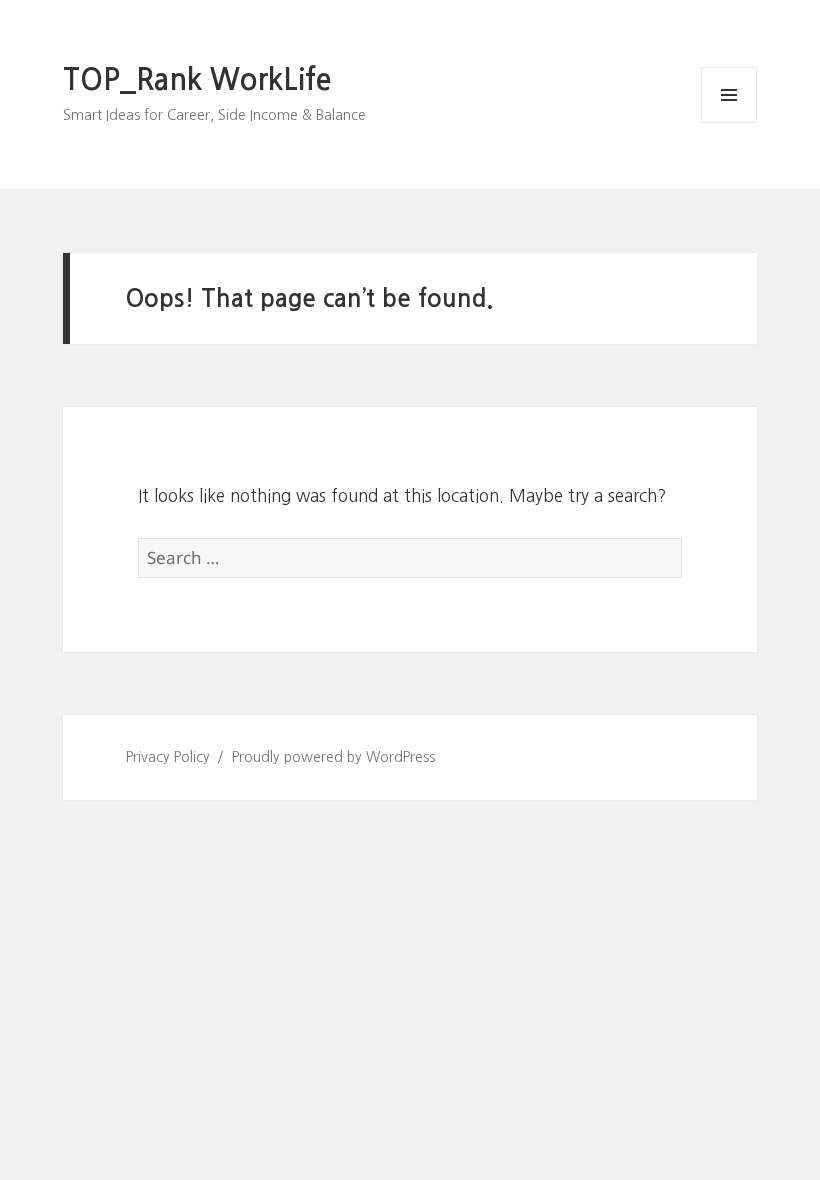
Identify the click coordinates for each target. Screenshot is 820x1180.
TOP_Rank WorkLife (197, 80)
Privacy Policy (168, 757)
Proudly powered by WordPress (333, 757)
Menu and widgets (729, 122)
